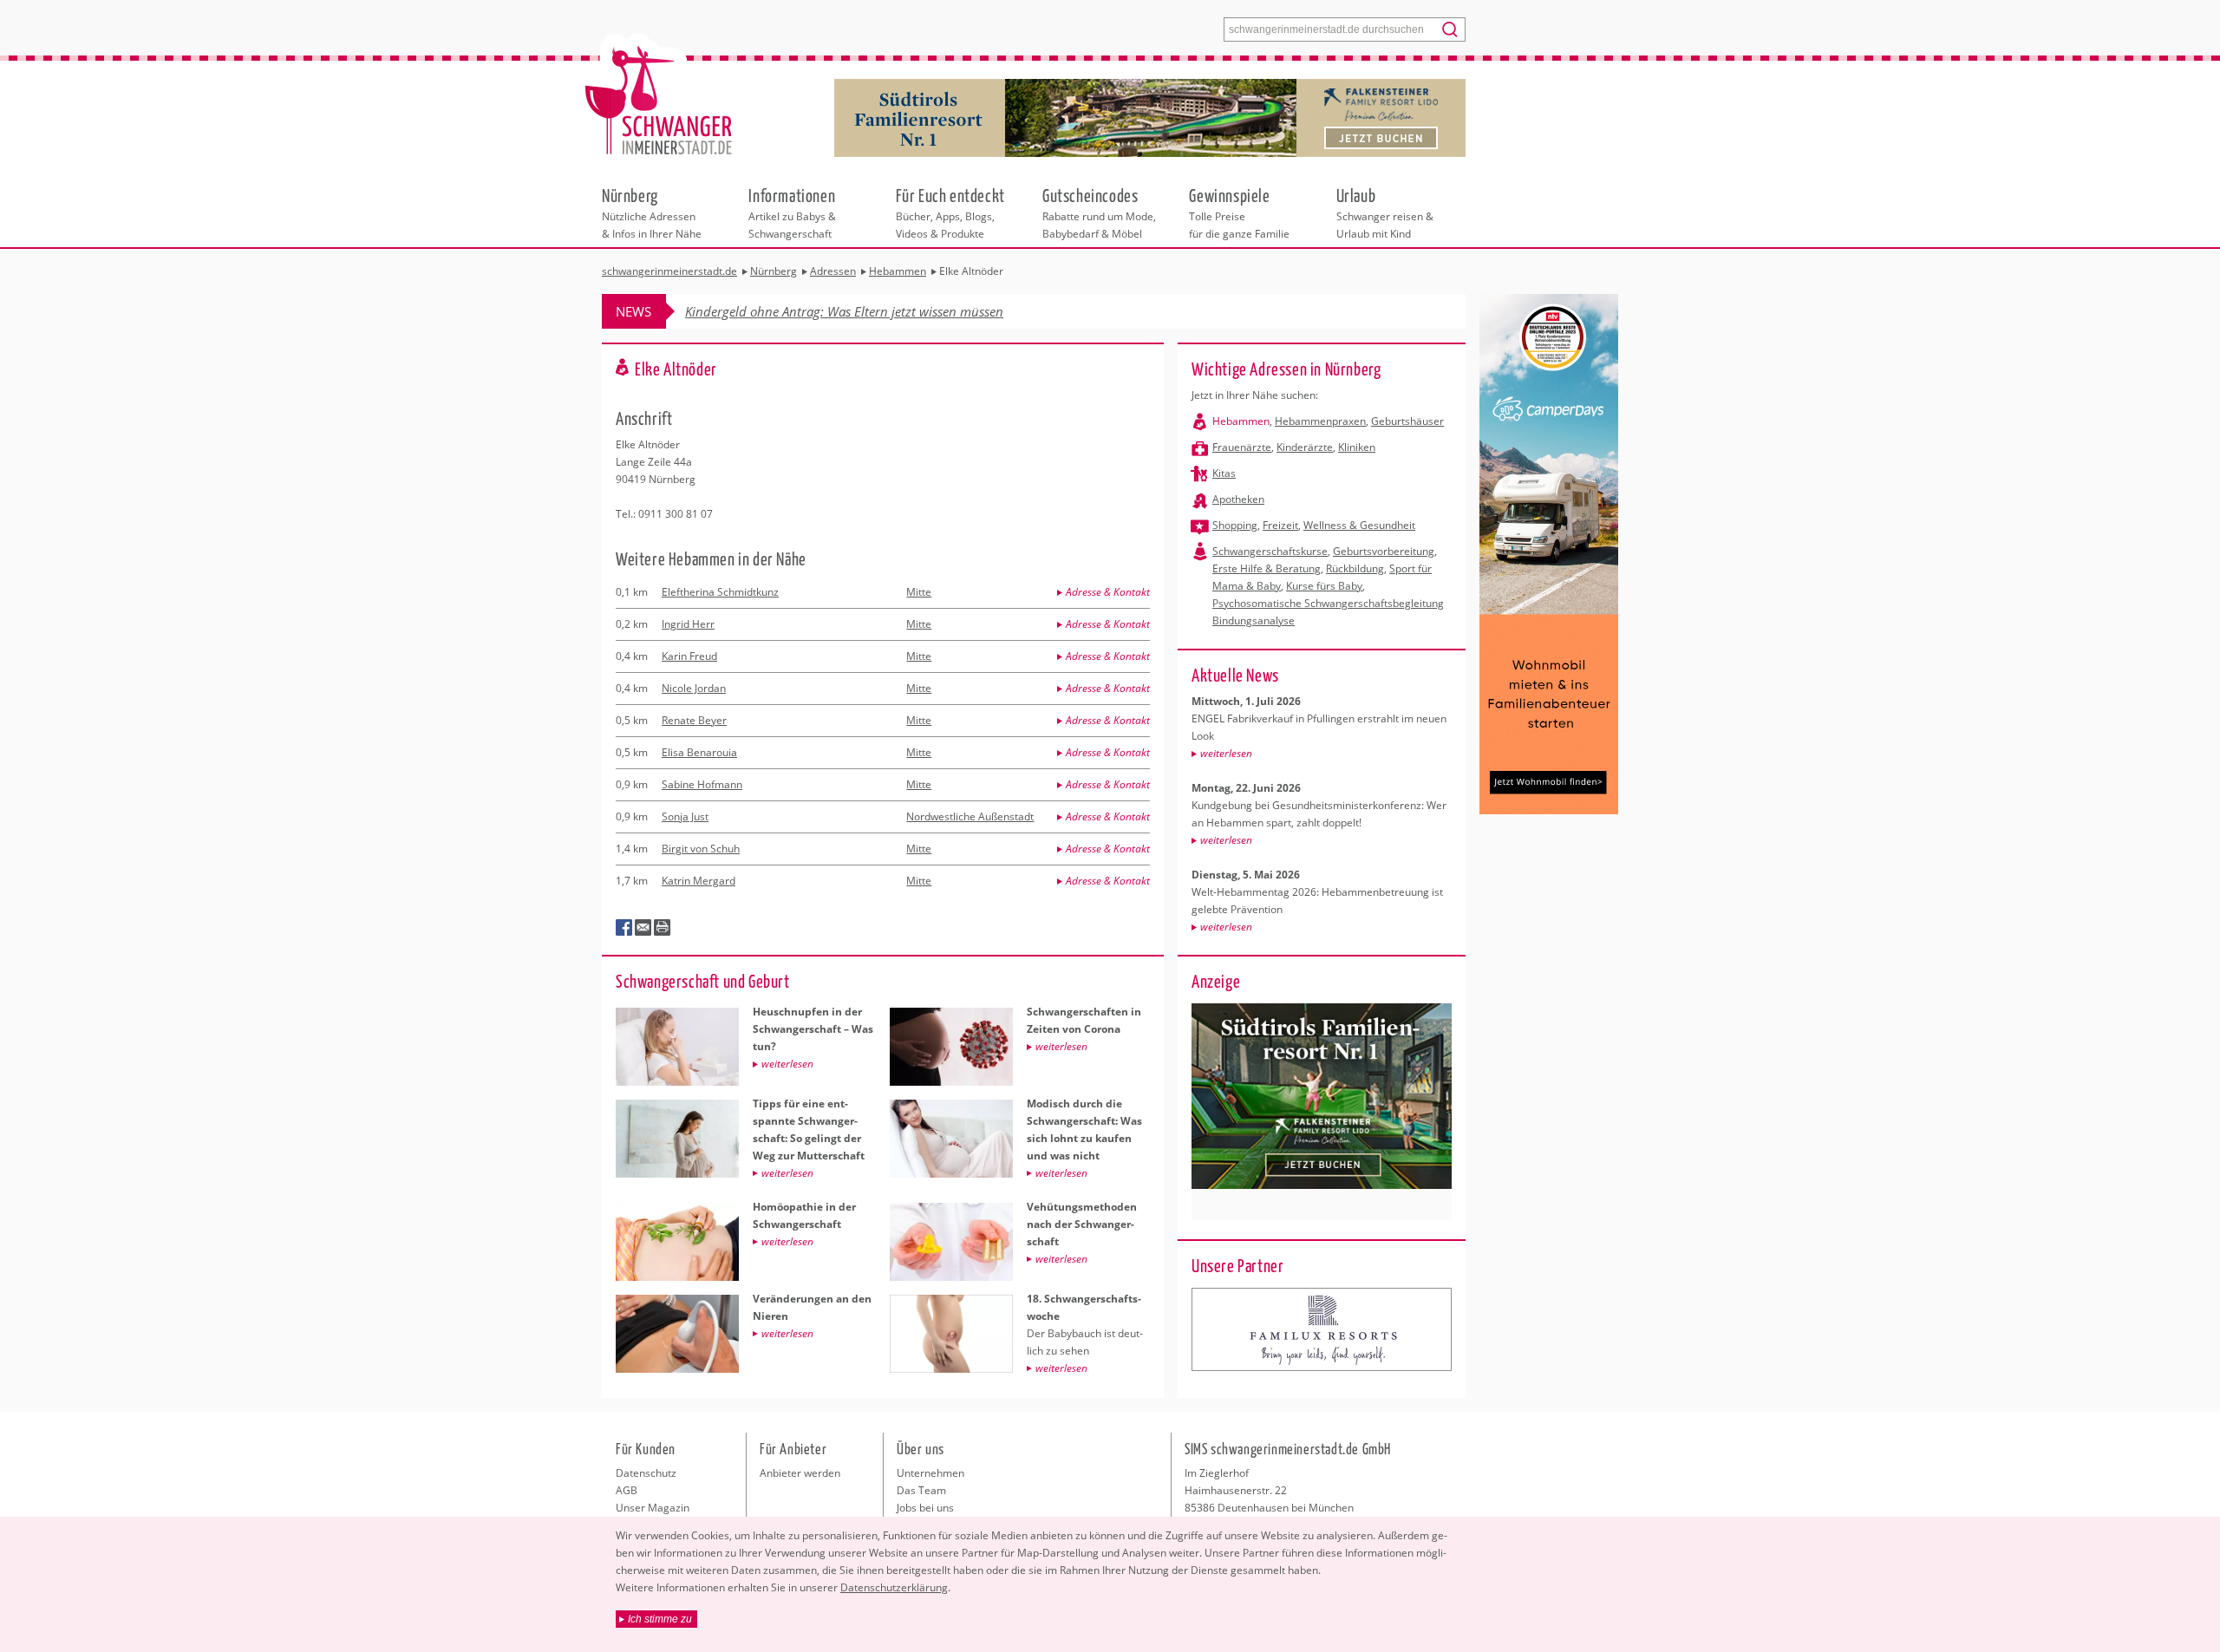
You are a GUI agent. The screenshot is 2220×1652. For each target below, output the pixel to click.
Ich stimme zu (660, 1619)
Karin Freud (689, 656)
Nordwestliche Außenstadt (970, 816)
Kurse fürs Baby (1324, 586)
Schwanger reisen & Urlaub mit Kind (1385, 212)
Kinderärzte (1305, 447)
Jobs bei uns (925, 1508)
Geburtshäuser (1407, 421)
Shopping (1235, 525)
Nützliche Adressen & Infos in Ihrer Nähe (652, 212)
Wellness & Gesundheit (1359, 525)
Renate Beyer (694, 720)
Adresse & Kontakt (1108, 592)
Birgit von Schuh (701, 849)
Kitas (1224, 473)
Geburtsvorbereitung (1384, 551)
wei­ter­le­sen (1226, 753)
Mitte (919, 592)
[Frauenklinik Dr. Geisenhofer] (1322, 1329)
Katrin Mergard (699, 881)
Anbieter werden (800, 1473)
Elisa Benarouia (699, 752)
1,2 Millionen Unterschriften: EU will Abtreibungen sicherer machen (878, 311)
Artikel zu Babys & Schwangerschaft (792, 212)
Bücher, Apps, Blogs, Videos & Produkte (950, 212)
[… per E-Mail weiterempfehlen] (643, 928)
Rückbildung (1355, 568)
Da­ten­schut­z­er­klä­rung (894, 1587)
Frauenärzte (1242, 447)
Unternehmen (930, 1473)
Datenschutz (646, 1473)
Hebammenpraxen (1320, 421)
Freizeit (1280, 525)
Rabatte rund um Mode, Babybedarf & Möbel (1099, 212)
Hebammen (1241, 421)
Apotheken (1238, 499)
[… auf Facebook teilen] (624, 928)
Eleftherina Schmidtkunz (720, 592)
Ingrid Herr (688, 624)
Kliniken (1357, 447)
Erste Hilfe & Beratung (1267, 568)
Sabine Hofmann (702, 784)
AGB (627, 1490)
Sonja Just (685, 816)
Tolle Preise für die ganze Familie (1239, 212)
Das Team (921, 1490)
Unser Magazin (653, 1508)
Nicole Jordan (694, 688)
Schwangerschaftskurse (1270, 551)
